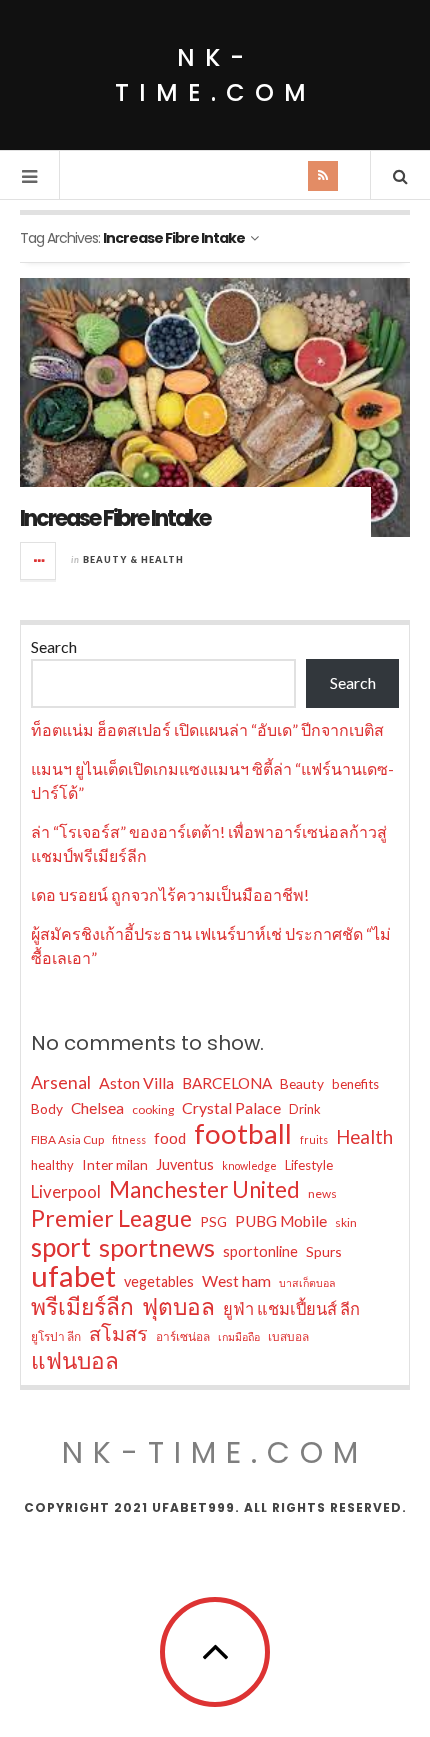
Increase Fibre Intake (115, 518)
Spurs (324, 1251)
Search (54, 646)
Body (47, 1108)
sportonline (260, 1251)
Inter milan (115, 1164)
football (243, 1134)
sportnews (157, 1247)
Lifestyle (309, 1165)
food (170, 1138)
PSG (213, 1221)
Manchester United (204, 1190)
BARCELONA (227, 1083)
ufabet (73, 1276)
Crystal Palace (231, 1107)
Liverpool (66, 1191)
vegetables (159, 1281)
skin (346, 1222)
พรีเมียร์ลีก (82, 1307)
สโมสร (118, 1333)
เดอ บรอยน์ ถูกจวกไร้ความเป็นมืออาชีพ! (170, 894)
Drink (305, 1109)
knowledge (249, 1165)
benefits (355, 1084)
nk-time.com (215, 75)
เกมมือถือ (239, 1336)
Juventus (185, 1164)
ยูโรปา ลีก (56, 1336)
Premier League (111, 1218)
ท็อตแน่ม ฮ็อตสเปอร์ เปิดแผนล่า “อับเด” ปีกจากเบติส (207, 729)
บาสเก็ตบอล (307, 1282)
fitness (129, 1139)
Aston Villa (136, 1082)
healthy (52, 1165)
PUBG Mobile (281, 1221)
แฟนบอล (75, 1361)
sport (61, 1247)
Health (364, 1136)
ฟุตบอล (178, 1307)
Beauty (302, 1083)
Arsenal (61, 1082)
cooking (153, 1109)
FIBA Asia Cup (67, 1139)
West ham (236, 1280)
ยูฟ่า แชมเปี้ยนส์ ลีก (291, 1309)
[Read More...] (39, 561)
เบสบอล (288, 1336)
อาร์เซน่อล (183, 1336)
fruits (314, 1139)
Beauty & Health (133, 559)
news (322, 1193)
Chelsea (97, 1108)
